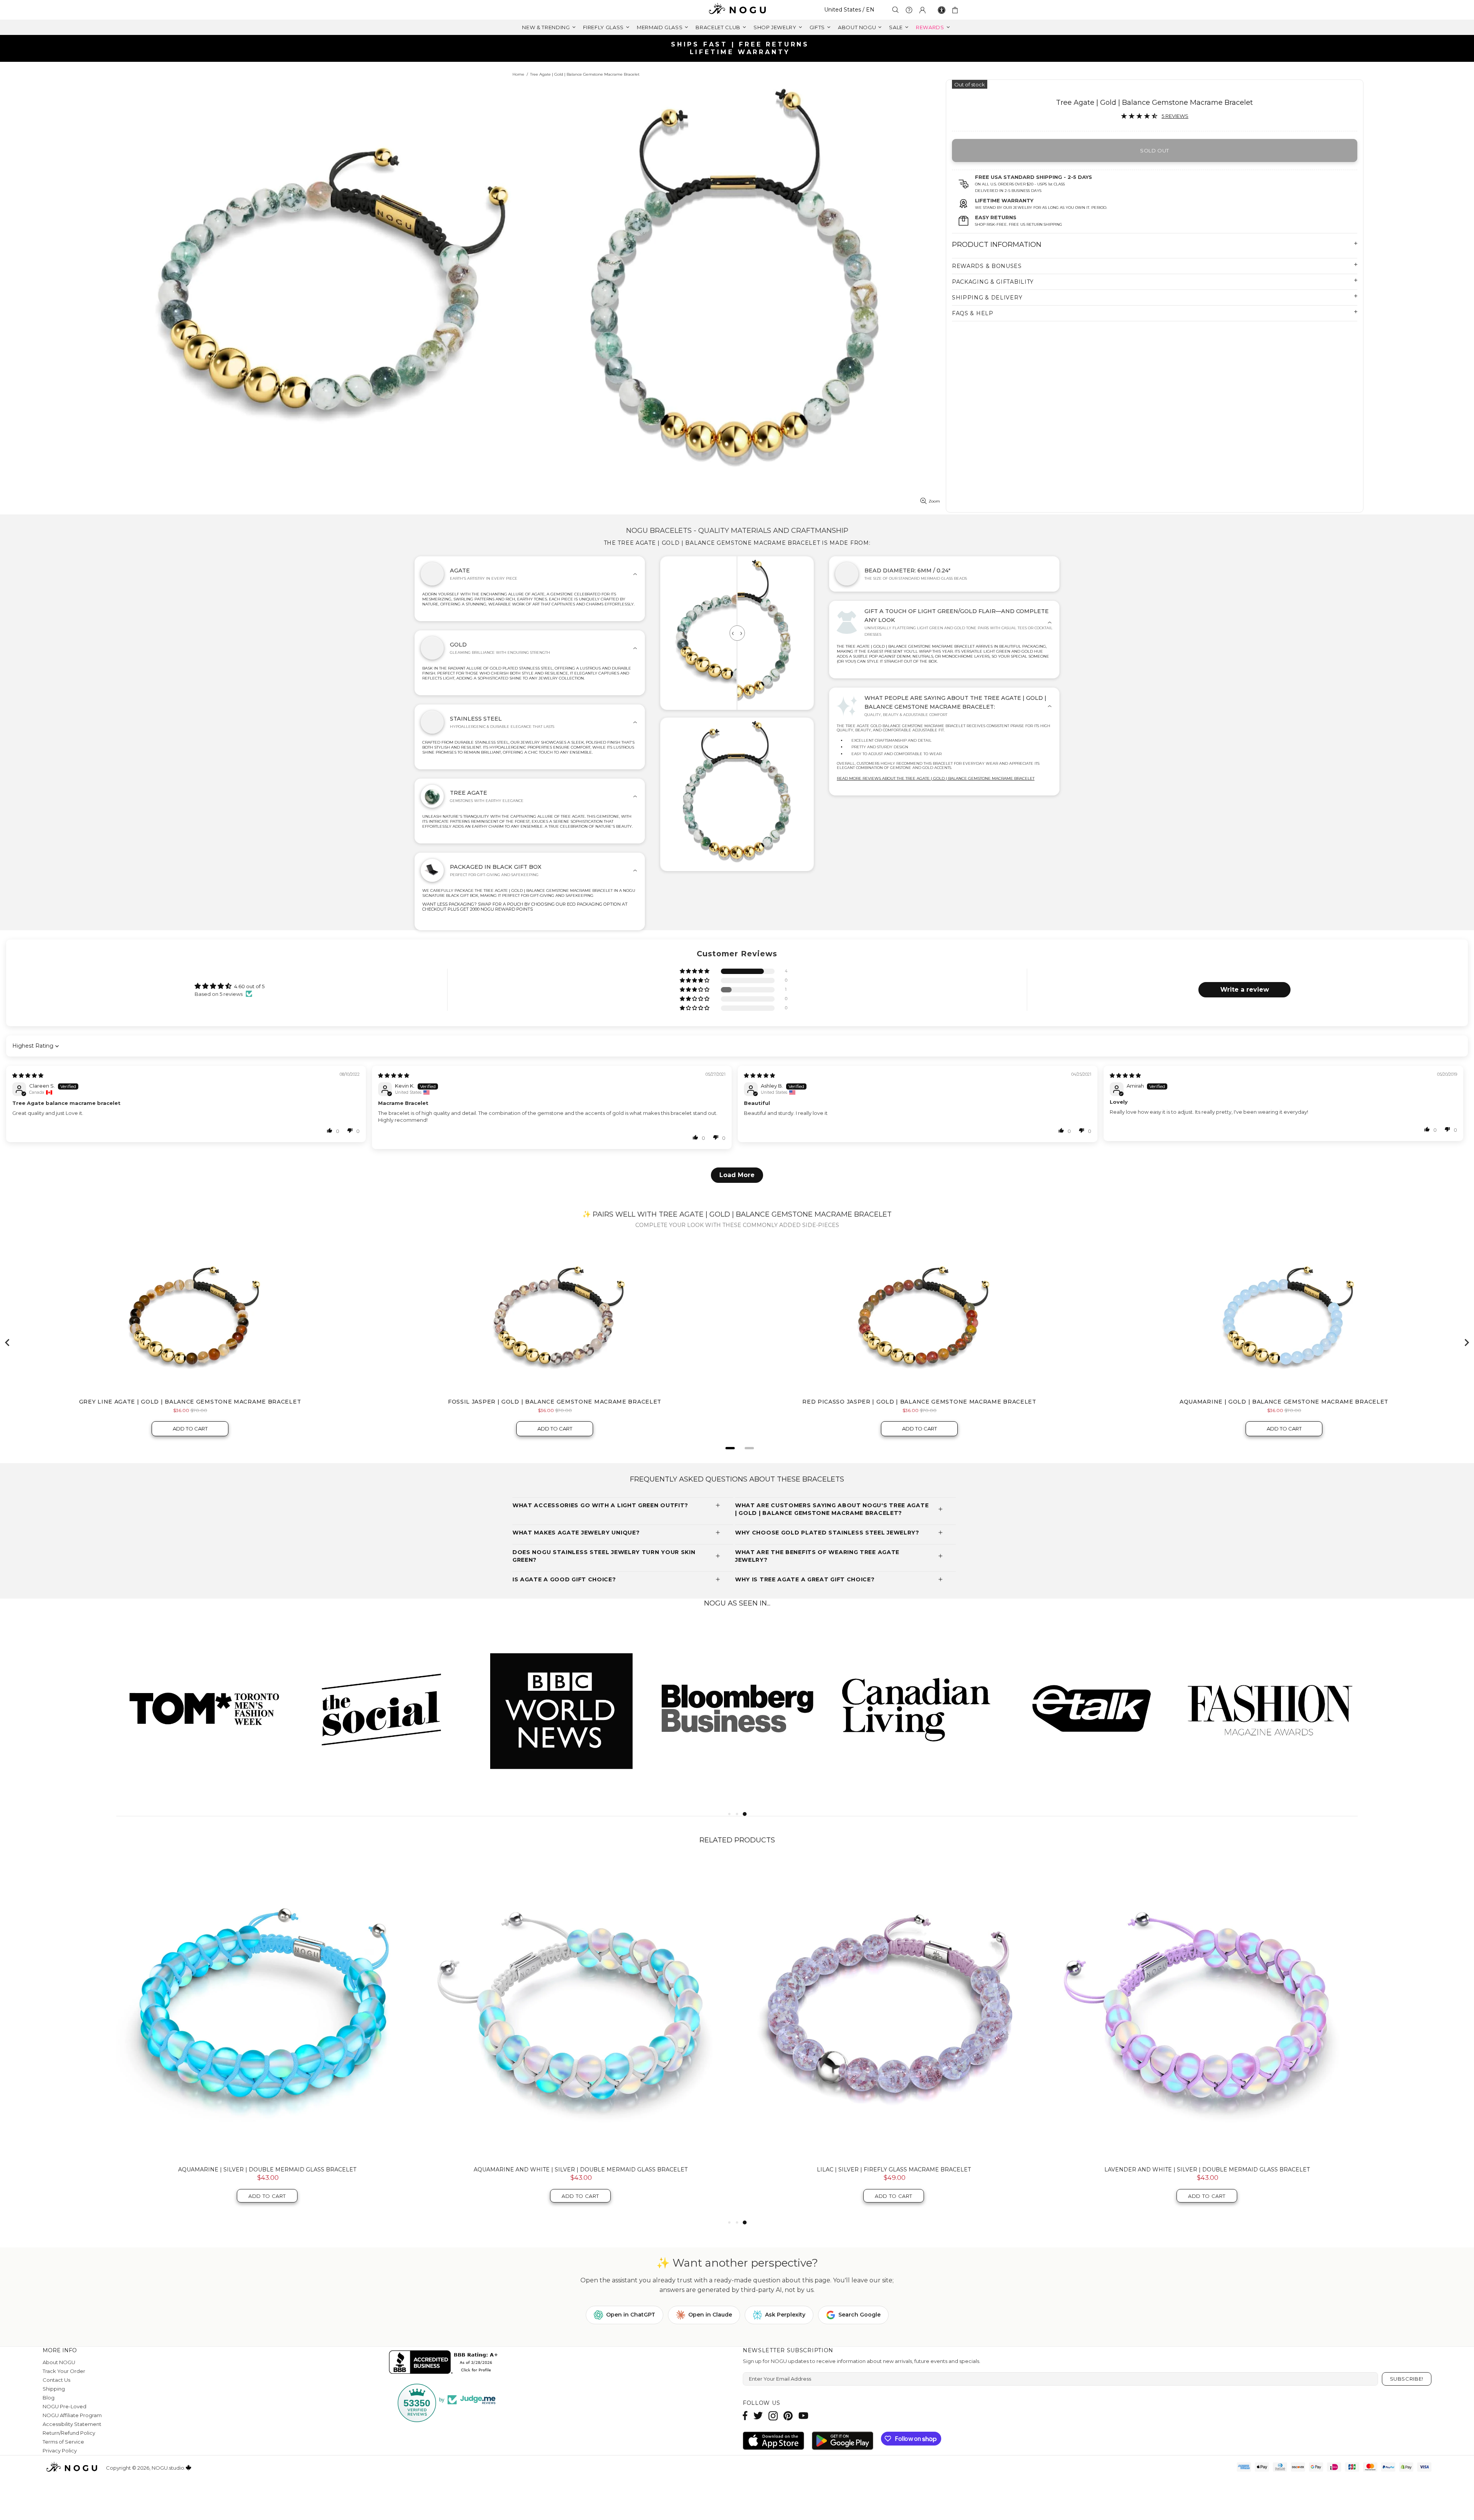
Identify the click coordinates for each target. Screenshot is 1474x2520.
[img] (28, 1075)
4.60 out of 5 (249, 986)
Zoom (934, 501)
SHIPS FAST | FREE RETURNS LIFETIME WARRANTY (740, 48)
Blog (49, 2398)
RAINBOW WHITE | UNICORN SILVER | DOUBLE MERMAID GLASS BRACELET (894, 2169)
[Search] (896, 10)
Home (518, 74)
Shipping (54, 2389)
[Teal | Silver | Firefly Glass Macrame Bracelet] (267, 2009)
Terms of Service (63, 2442)
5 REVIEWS (1175, 116)
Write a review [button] (1245, 990)
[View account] (922, 10)
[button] (695, 971)
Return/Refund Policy (69, 2433)
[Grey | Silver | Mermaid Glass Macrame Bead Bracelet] (580, 2009)
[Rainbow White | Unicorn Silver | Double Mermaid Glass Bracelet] (894, 2009)
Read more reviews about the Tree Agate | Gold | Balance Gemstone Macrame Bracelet (936, 778)
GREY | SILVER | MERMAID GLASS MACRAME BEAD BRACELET (581, 2169)
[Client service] (909, 10)
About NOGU (59, 2362)
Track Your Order (64, 2371)
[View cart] (956, 10)
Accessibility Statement (72, 2424)
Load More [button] (737, 1175)
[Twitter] (758, 2416)
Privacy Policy (60, 2451)
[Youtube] (803, 2416)
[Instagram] (773, 2416)
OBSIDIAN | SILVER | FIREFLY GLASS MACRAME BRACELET (1207, 2169)
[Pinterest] (788, 2416)
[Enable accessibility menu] (942, 10)
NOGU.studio (737, 10)
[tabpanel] (205, 1708)
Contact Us (56, 2380)
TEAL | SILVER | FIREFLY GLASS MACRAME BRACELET (267, 2169)
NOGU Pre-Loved (64, 2406)
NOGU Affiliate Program (72, 2415)
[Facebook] (745, 2416)
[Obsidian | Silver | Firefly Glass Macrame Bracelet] (1207, 2009)
